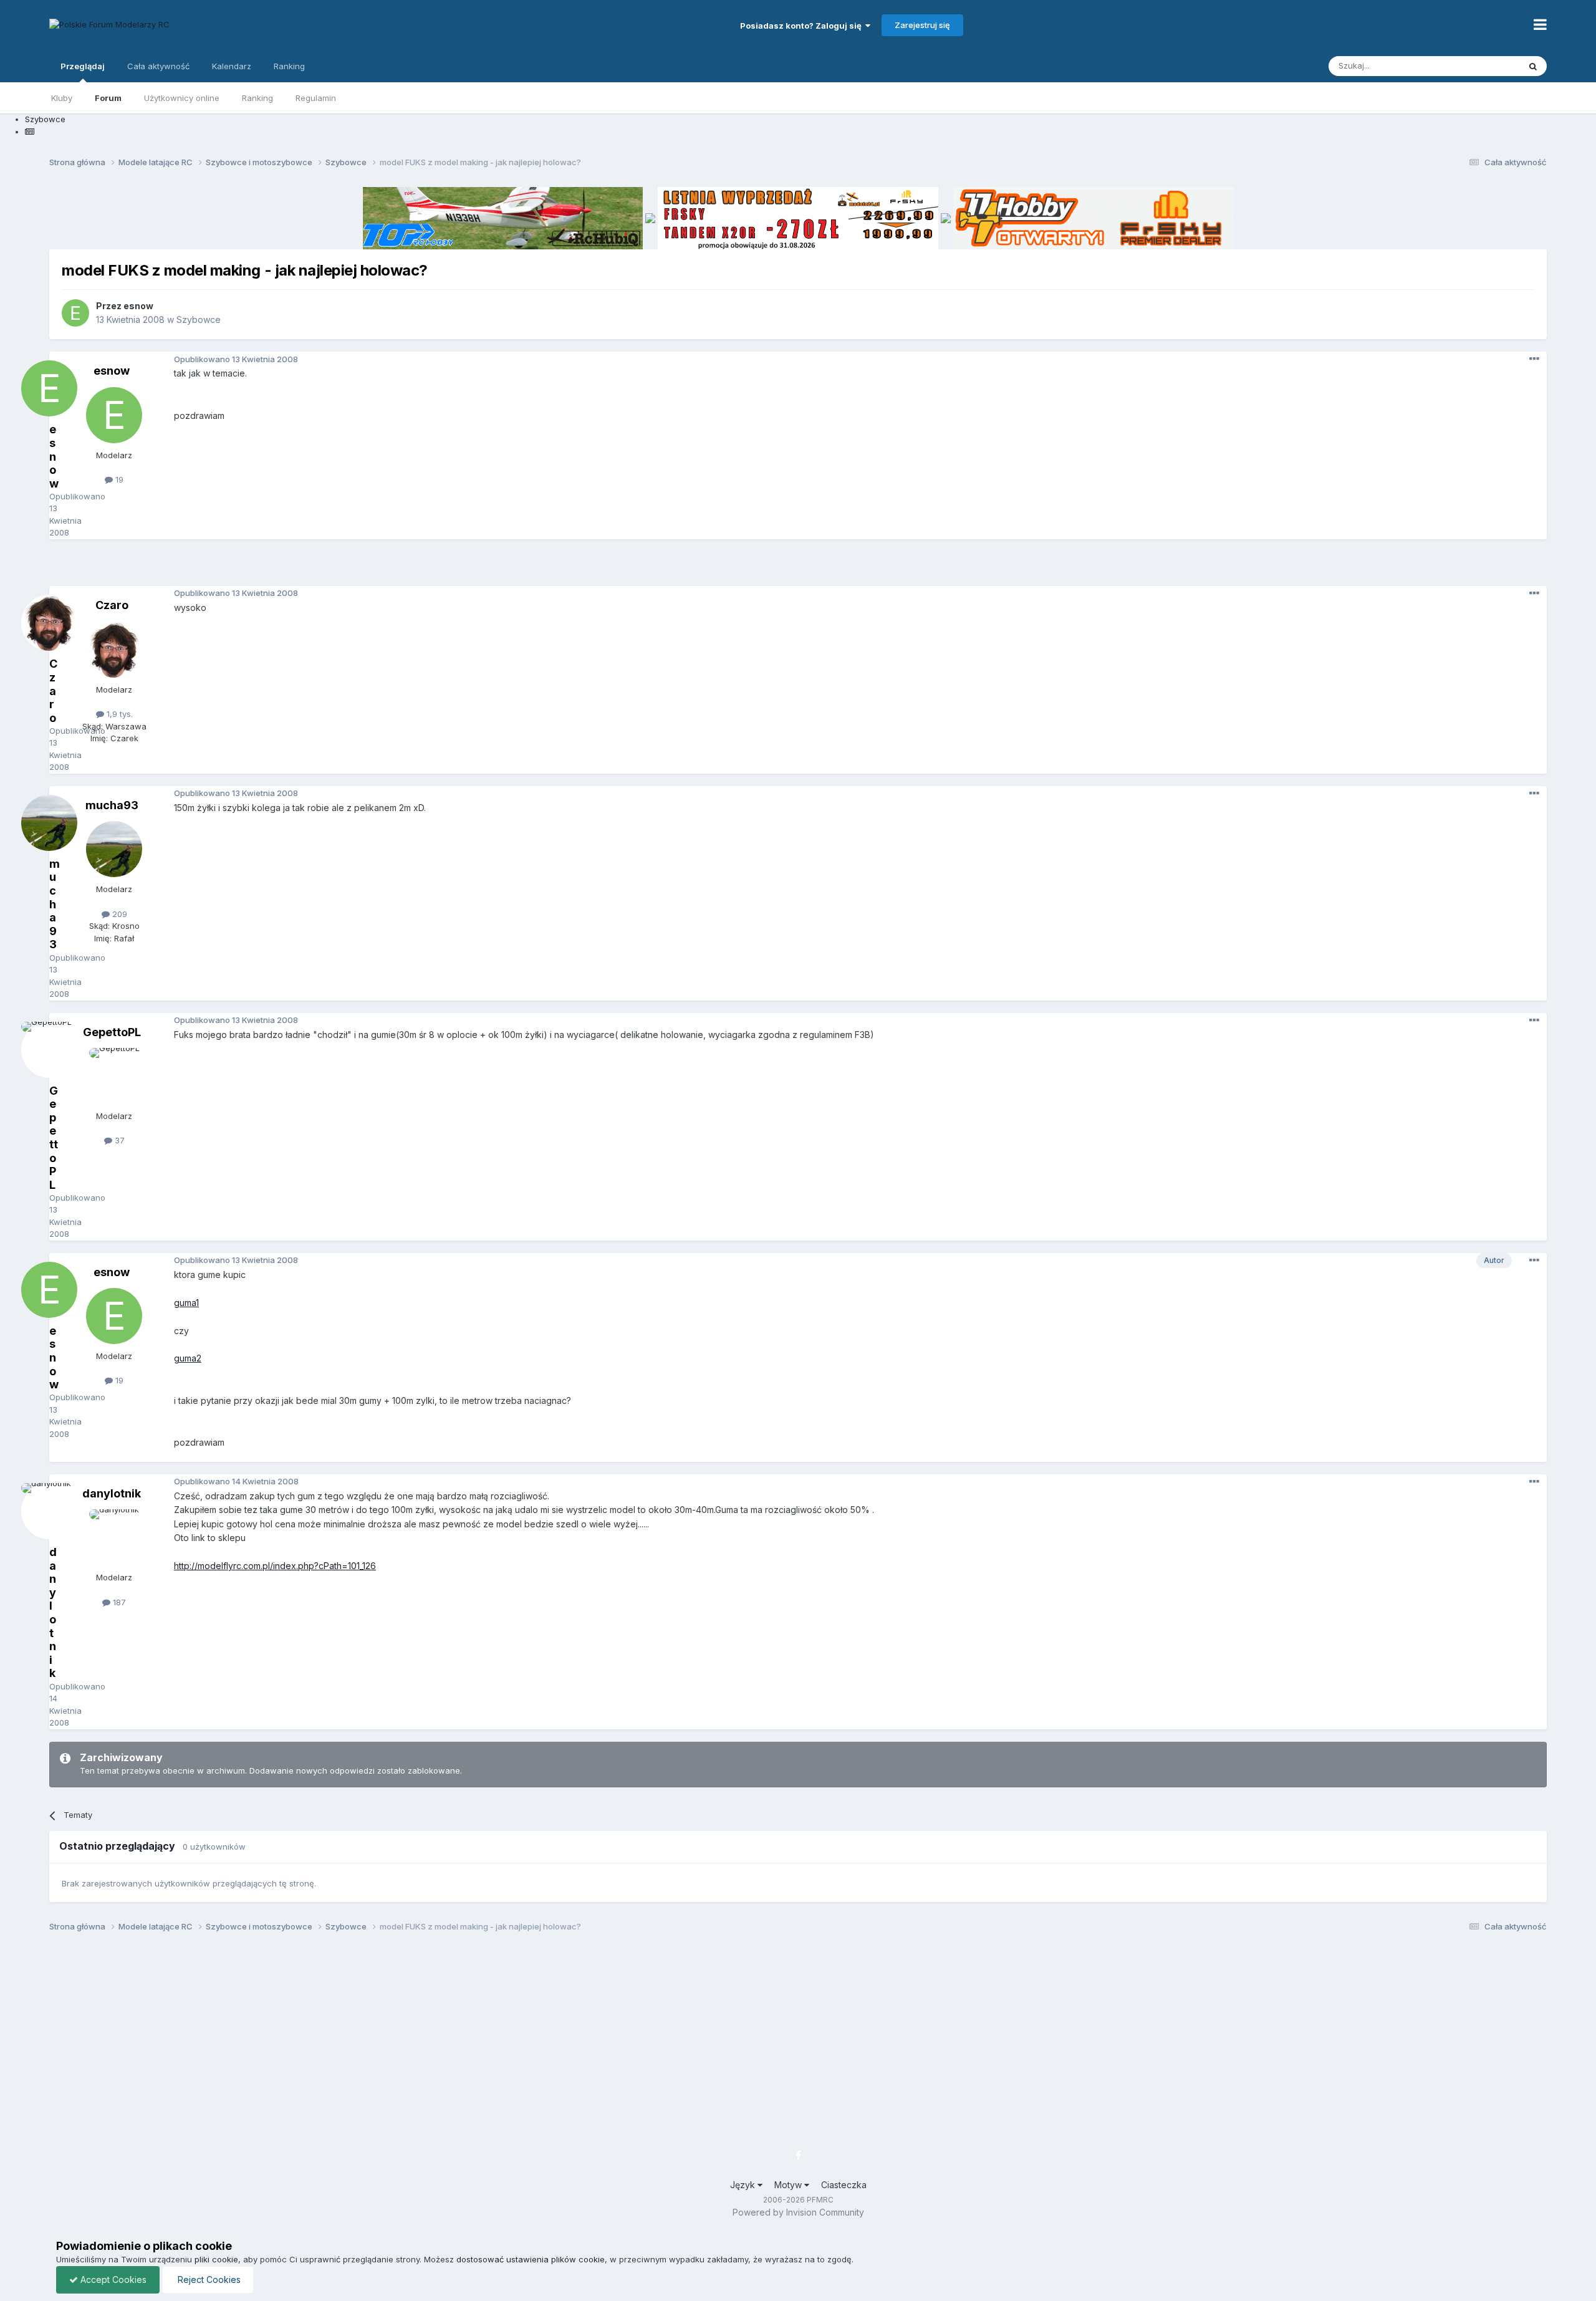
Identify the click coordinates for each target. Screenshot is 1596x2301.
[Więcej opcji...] (1534, 359)
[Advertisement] (798, 567)
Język (744, 2185)
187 (118, 1602)
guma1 (186, 1303)
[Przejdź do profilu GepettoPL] (114, 1076)
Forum (108, 98)
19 (118, 479)
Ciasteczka (844, 2185)
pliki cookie (216, 2259)
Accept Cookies (112, 2279)
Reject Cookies (208, 2279)
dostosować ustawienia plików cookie (531, 2259)
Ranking (257, 98)
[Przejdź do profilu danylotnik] (114, 1537)
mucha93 (112, 805)
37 (118, 1140)
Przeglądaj (83, 66)
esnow (138, 306)
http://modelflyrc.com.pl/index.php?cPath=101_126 (275, 1566)
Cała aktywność (158, 66)
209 (118, 914)
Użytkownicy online (182, 98)
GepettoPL (112, 1032)
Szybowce (199, 319)
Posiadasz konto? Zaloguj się (803, 26)
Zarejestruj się (922, 25)
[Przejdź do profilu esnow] (75, 313)
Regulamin (316, 98)
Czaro (112, 605)
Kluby (62, 98)
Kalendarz (232, 66)
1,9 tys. (118, 714)
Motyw (789, 2185)
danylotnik (112, 1493)
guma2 (188, 1358)
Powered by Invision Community (798, 2212)
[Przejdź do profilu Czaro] (114, 650)
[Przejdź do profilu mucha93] (114, 849)
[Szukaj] (1533, 66)
